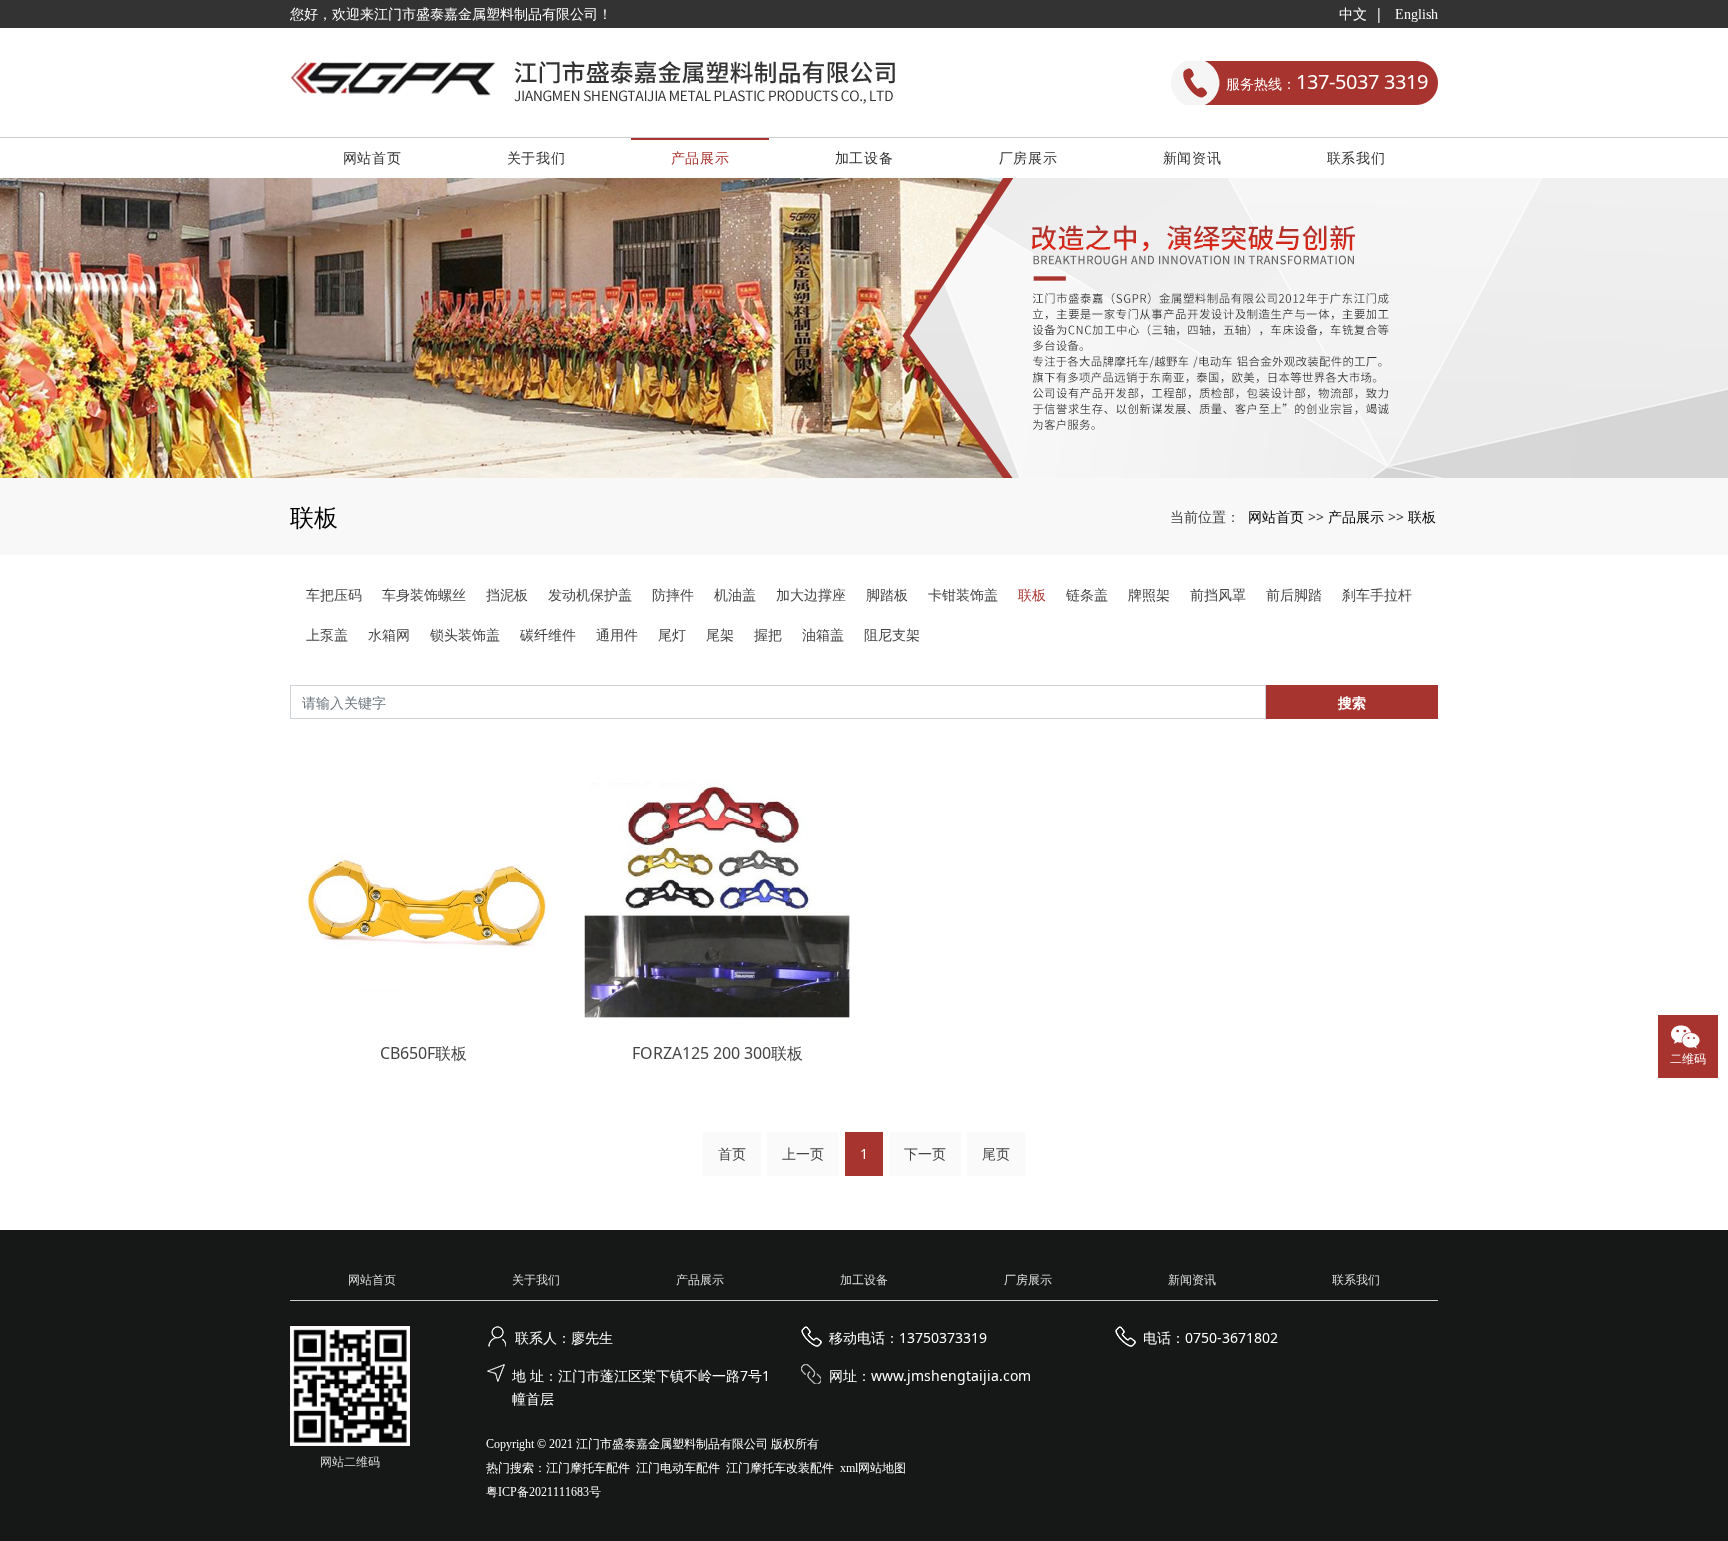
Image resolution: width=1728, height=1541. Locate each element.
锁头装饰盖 (465, 634)
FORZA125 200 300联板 (717, 1053)
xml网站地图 (873, 1468)
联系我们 (1356, 157)
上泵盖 (327, 634)
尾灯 (672, 634)
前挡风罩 (1218, 594)
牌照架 (1149, 594)
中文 (1353, 14)
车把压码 (334, 594)
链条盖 (1087, 594)
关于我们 (536, 157)
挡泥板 (507, 594)
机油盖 (735, 594)
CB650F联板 (423, 1053)
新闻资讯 (1192, 157)
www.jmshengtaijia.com (951, 1375)
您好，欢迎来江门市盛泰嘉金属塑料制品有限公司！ (451, 14)
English (1416, 14)
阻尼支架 (892, 634)
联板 (1422, 516)
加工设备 (864, 157)
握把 (768, 634)
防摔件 (673, 594)
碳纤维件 (548, 634)
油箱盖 (823, 634)
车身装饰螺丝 (424, 594)
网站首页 (372, 157)
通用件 (617, 634)
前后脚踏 (1294, 594)
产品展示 (700, 157)
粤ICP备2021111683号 (543, 1492)
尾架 (720, 634)
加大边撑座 (811, 594)
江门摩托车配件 (588, 1468)
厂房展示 (1028, 157)
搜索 (1352, 702)
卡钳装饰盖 (963, 594)
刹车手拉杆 (1377, 594)
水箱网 (389, 634)
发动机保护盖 (590, 594)
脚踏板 (887, 594)
